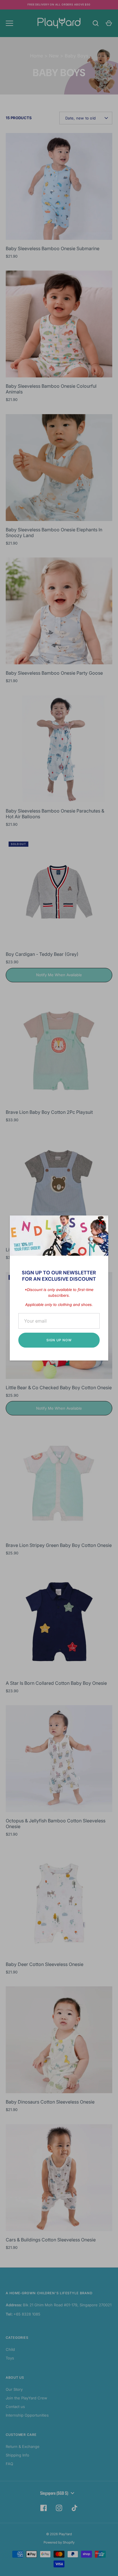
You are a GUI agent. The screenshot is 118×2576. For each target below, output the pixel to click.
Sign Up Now (59, 1340)
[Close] (101, 1223)
